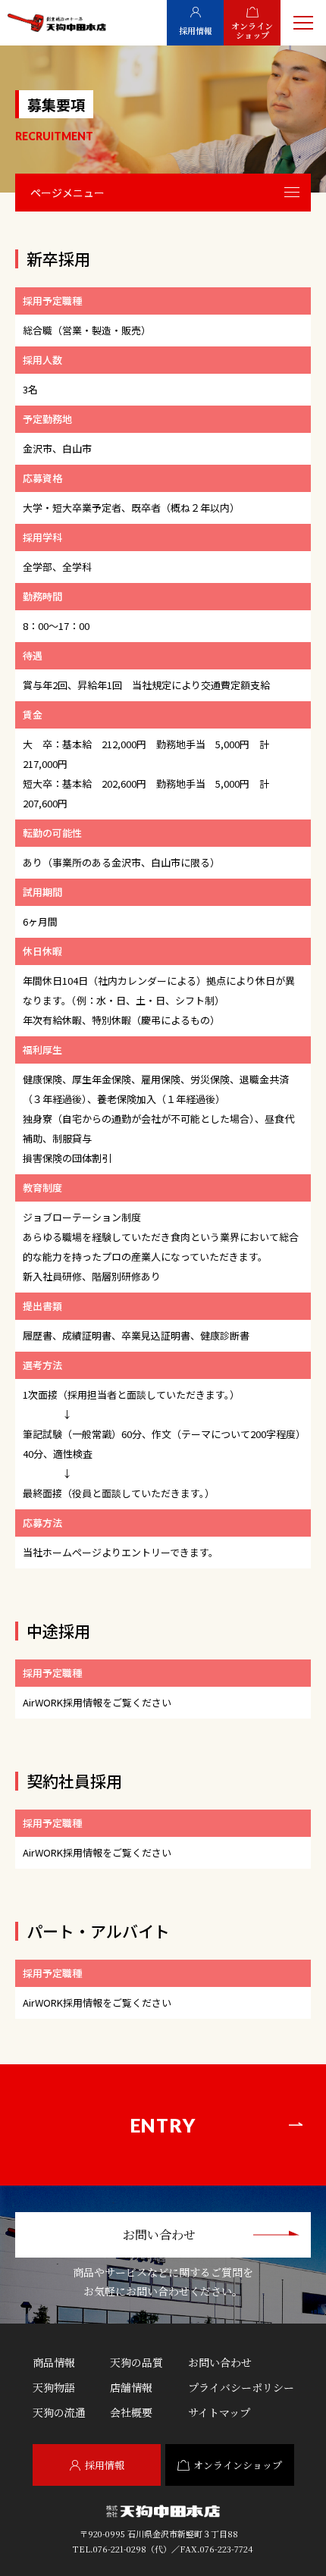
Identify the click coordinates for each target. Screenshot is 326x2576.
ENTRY (163, 2125)
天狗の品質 (136, 2362)
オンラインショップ (238, 2465)
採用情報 (105, 2465)
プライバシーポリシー (241, 2387)
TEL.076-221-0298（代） (122, 2549)
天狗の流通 (59, 2412)
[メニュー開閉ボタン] (303, 23)
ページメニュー (67, 193)
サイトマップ (219, 2412)
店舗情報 (131, 2387)
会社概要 (131, 2412)
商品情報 (54, 2362)
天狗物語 (54, 2387)
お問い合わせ (159, 2234)
